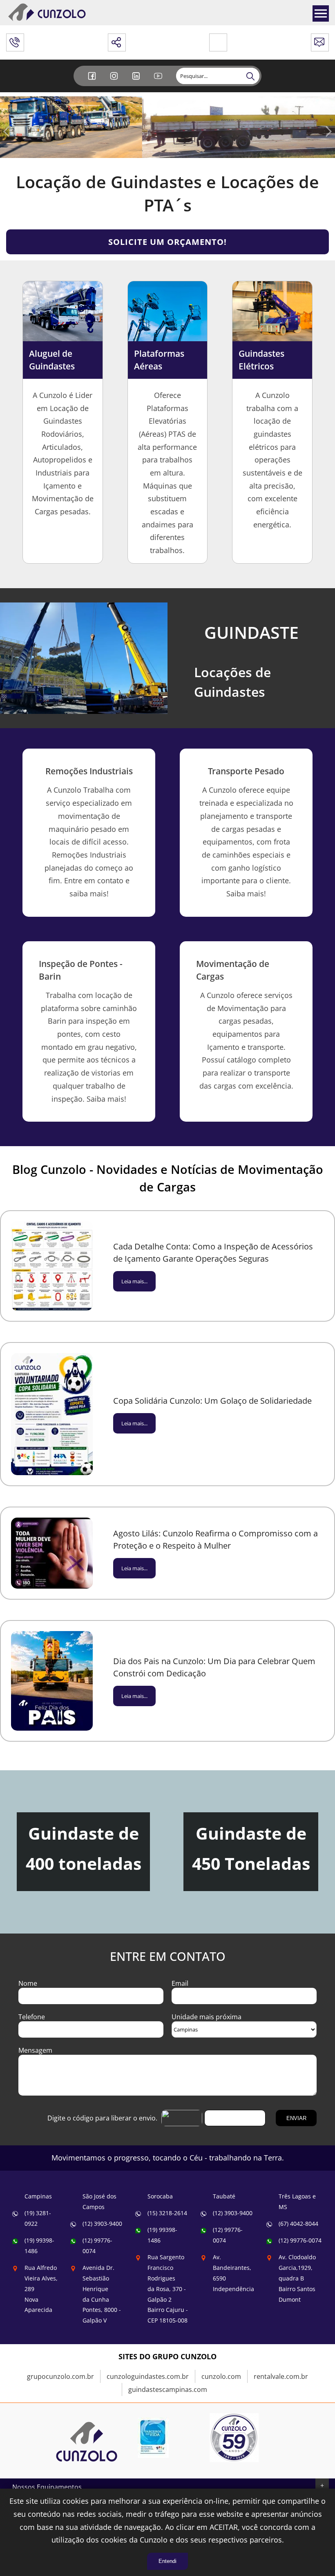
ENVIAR (296, 2118)
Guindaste (251, 632)
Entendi (167, 2561)
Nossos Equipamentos (47, 2487)
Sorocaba (160, 2196)
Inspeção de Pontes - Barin (81, 970)
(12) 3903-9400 (102, 2224)
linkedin (137, 82)
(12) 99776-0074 (300, 2240)
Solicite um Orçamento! (167, 242)
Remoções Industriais (89, 771)
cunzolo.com (221, 2376)
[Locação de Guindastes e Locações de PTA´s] (87, 2470)
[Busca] (251, 76)
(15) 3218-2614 (167, 2213)
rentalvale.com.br (281, 2376)
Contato (320, 40)
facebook (93, 82)
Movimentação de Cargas (233, 970)
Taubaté (224, 2196)
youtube (159, 82)
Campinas (38, 2196)
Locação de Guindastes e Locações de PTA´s (167, 193)
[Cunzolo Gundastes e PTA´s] (47, 20)
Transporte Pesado (246, 771)
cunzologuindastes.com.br (148, 2376)
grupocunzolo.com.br (60, 2376)
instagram (115, 82)
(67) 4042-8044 (298, 2224)
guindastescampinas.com (168, 2389)
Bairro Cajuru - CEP (168, 2289)
